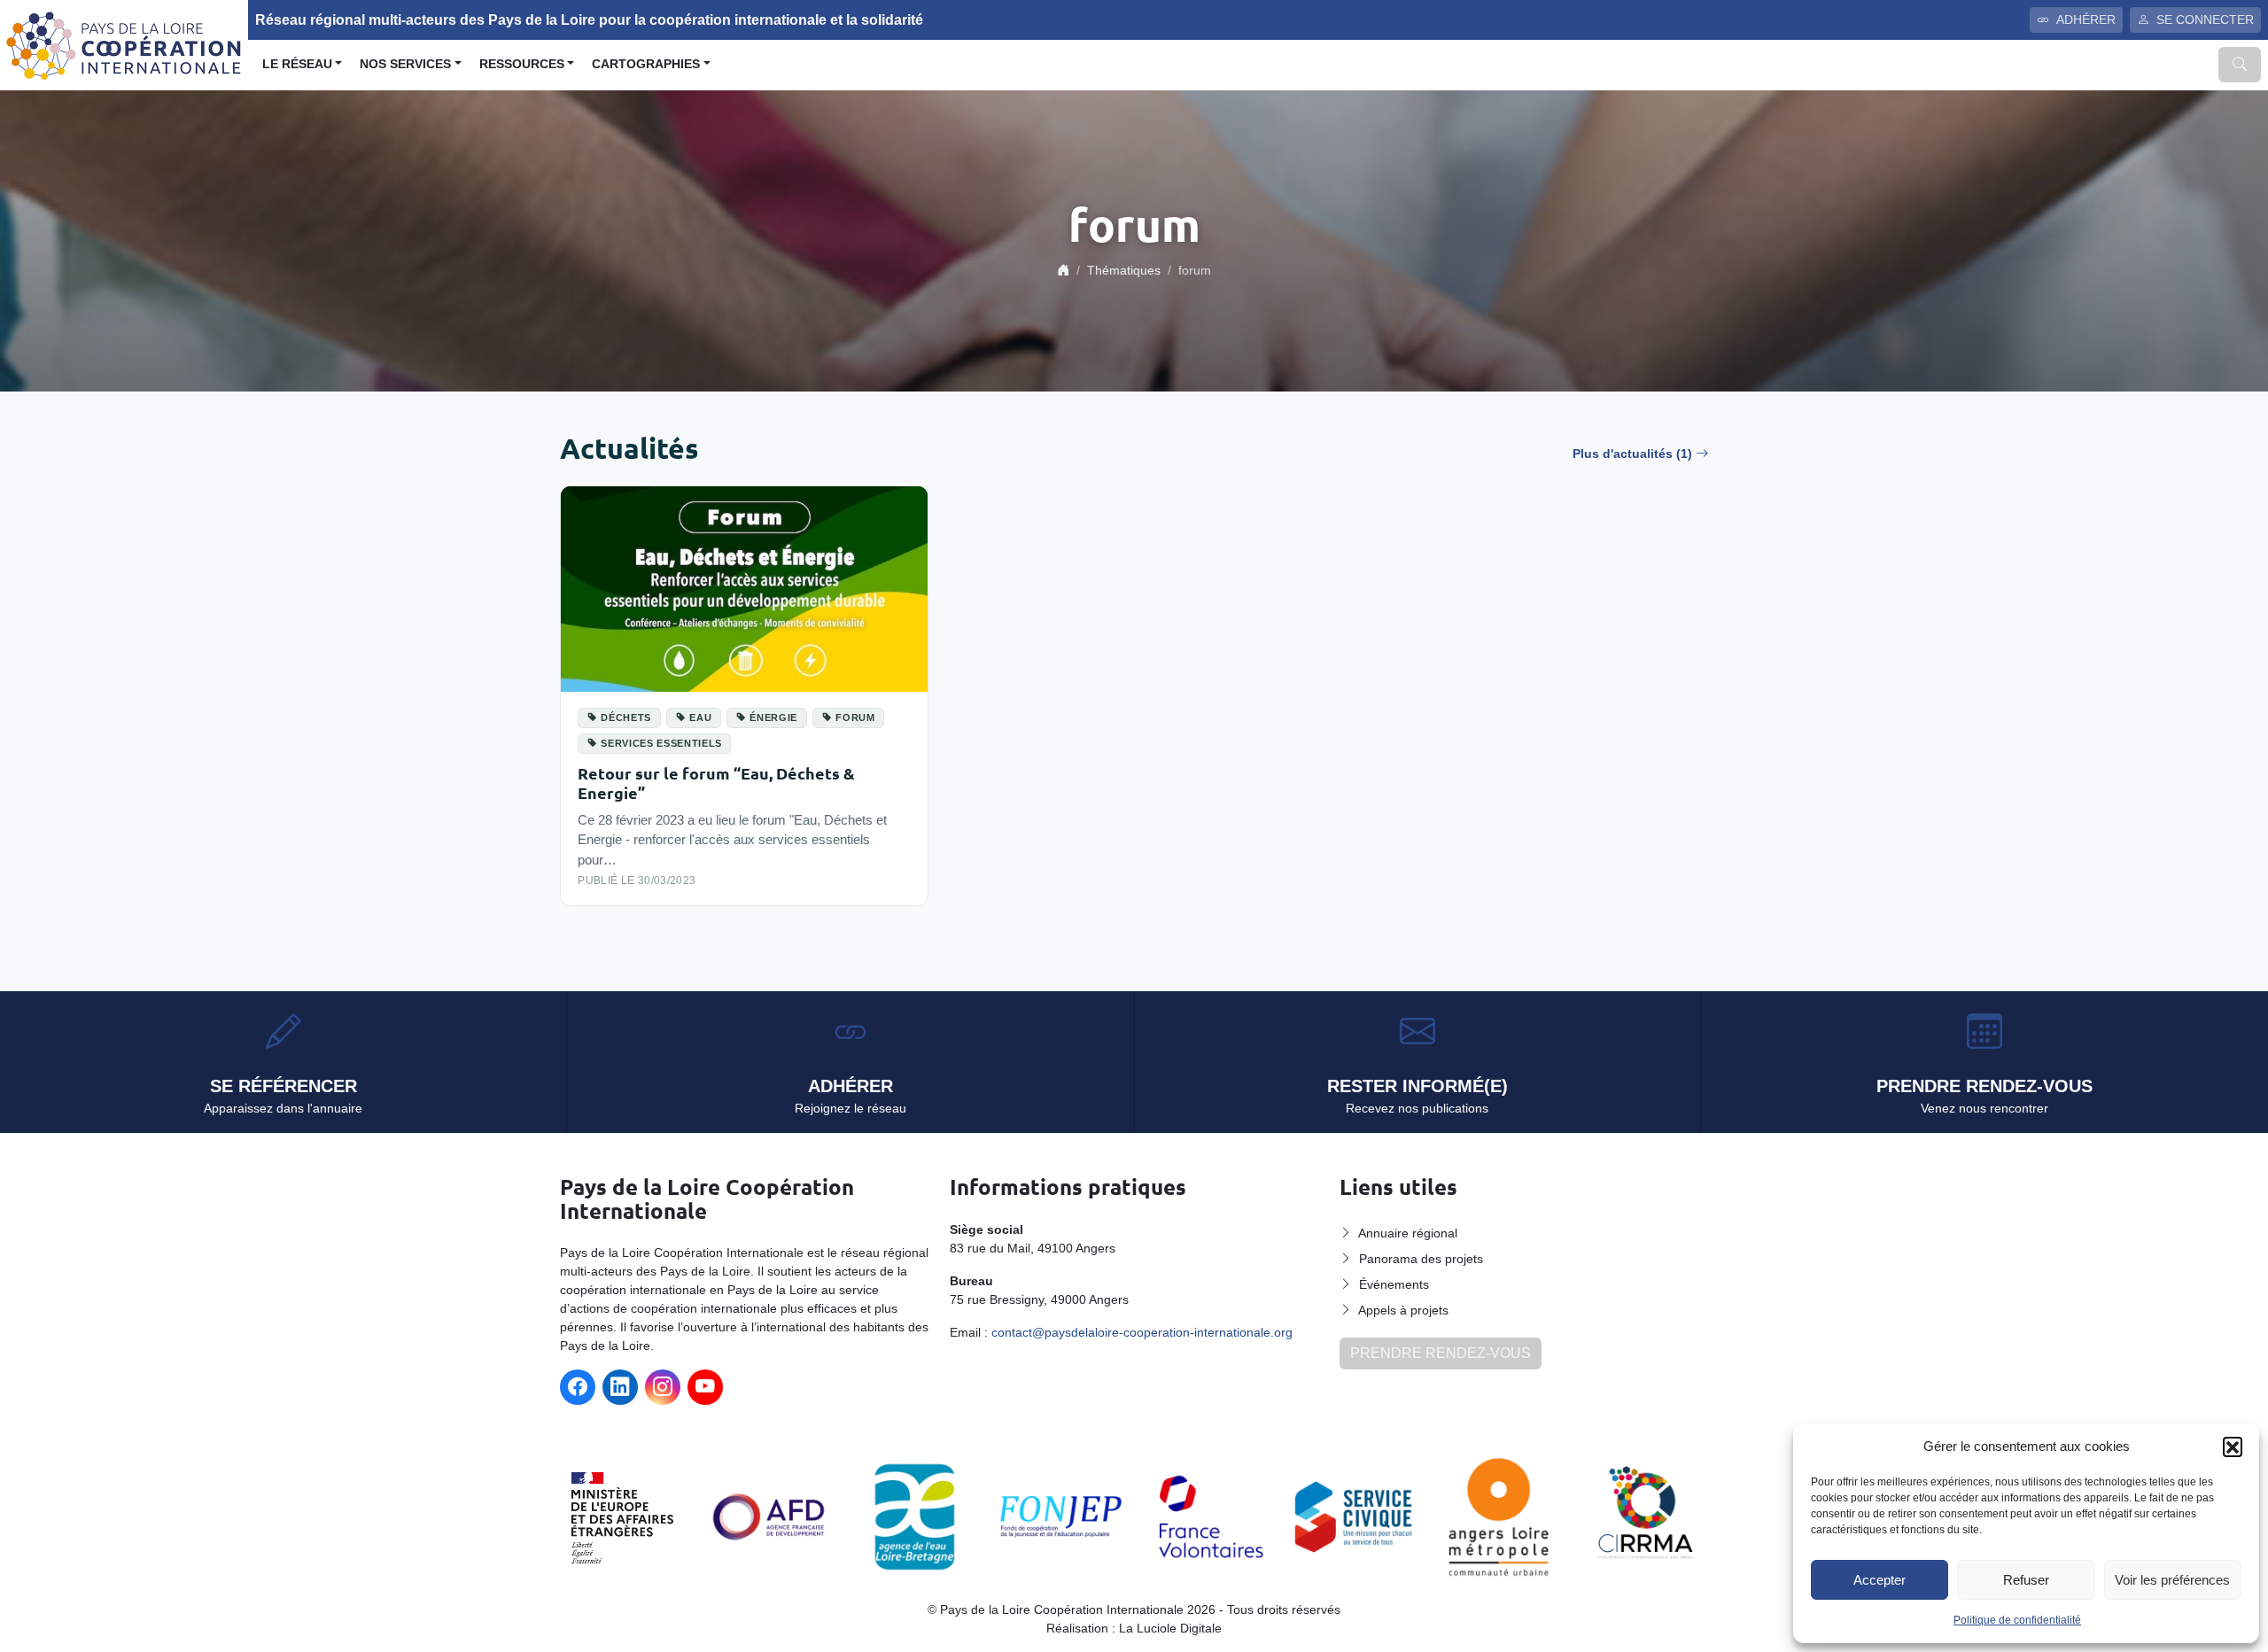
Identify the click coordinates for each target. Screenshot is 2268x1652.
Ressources (522, 64)
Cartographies (646, 64)
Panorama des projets (1421, 1259)
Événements (1394, 1284)
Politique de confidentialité (2017, 1620)
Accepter (1880, 1580)
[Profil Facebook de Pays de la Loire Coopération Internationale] (578, 1387)
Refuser (2026, 1580)
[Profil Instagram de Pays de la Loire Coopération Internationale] (663, 1387)
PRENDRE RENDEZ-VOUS (1441, 1353)
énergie (773, 717)
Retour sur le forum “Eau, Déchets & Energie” (716, 783)
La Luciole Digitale (1170, 1628)
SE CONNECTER (2205, 19)
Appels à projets (1403, 1310)
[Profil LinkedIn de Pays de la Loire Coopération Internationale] (620, 1387)
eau (700, 717)
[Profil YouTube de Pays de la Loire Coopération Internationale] (705, 1387)
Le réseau (297, 64)
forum (855, 717)
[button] (2233, 1446)
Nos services (405, 64)
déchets (626, 717)
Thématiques (1124, 270)
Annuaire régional (1408, 1233)
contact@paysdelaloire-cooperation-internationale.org (1142, 1332)
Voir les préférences (2172, 1580)
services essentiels (661, 743)
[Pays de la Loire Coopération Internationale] (124, 44)
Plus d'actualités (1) (1632, 454)
